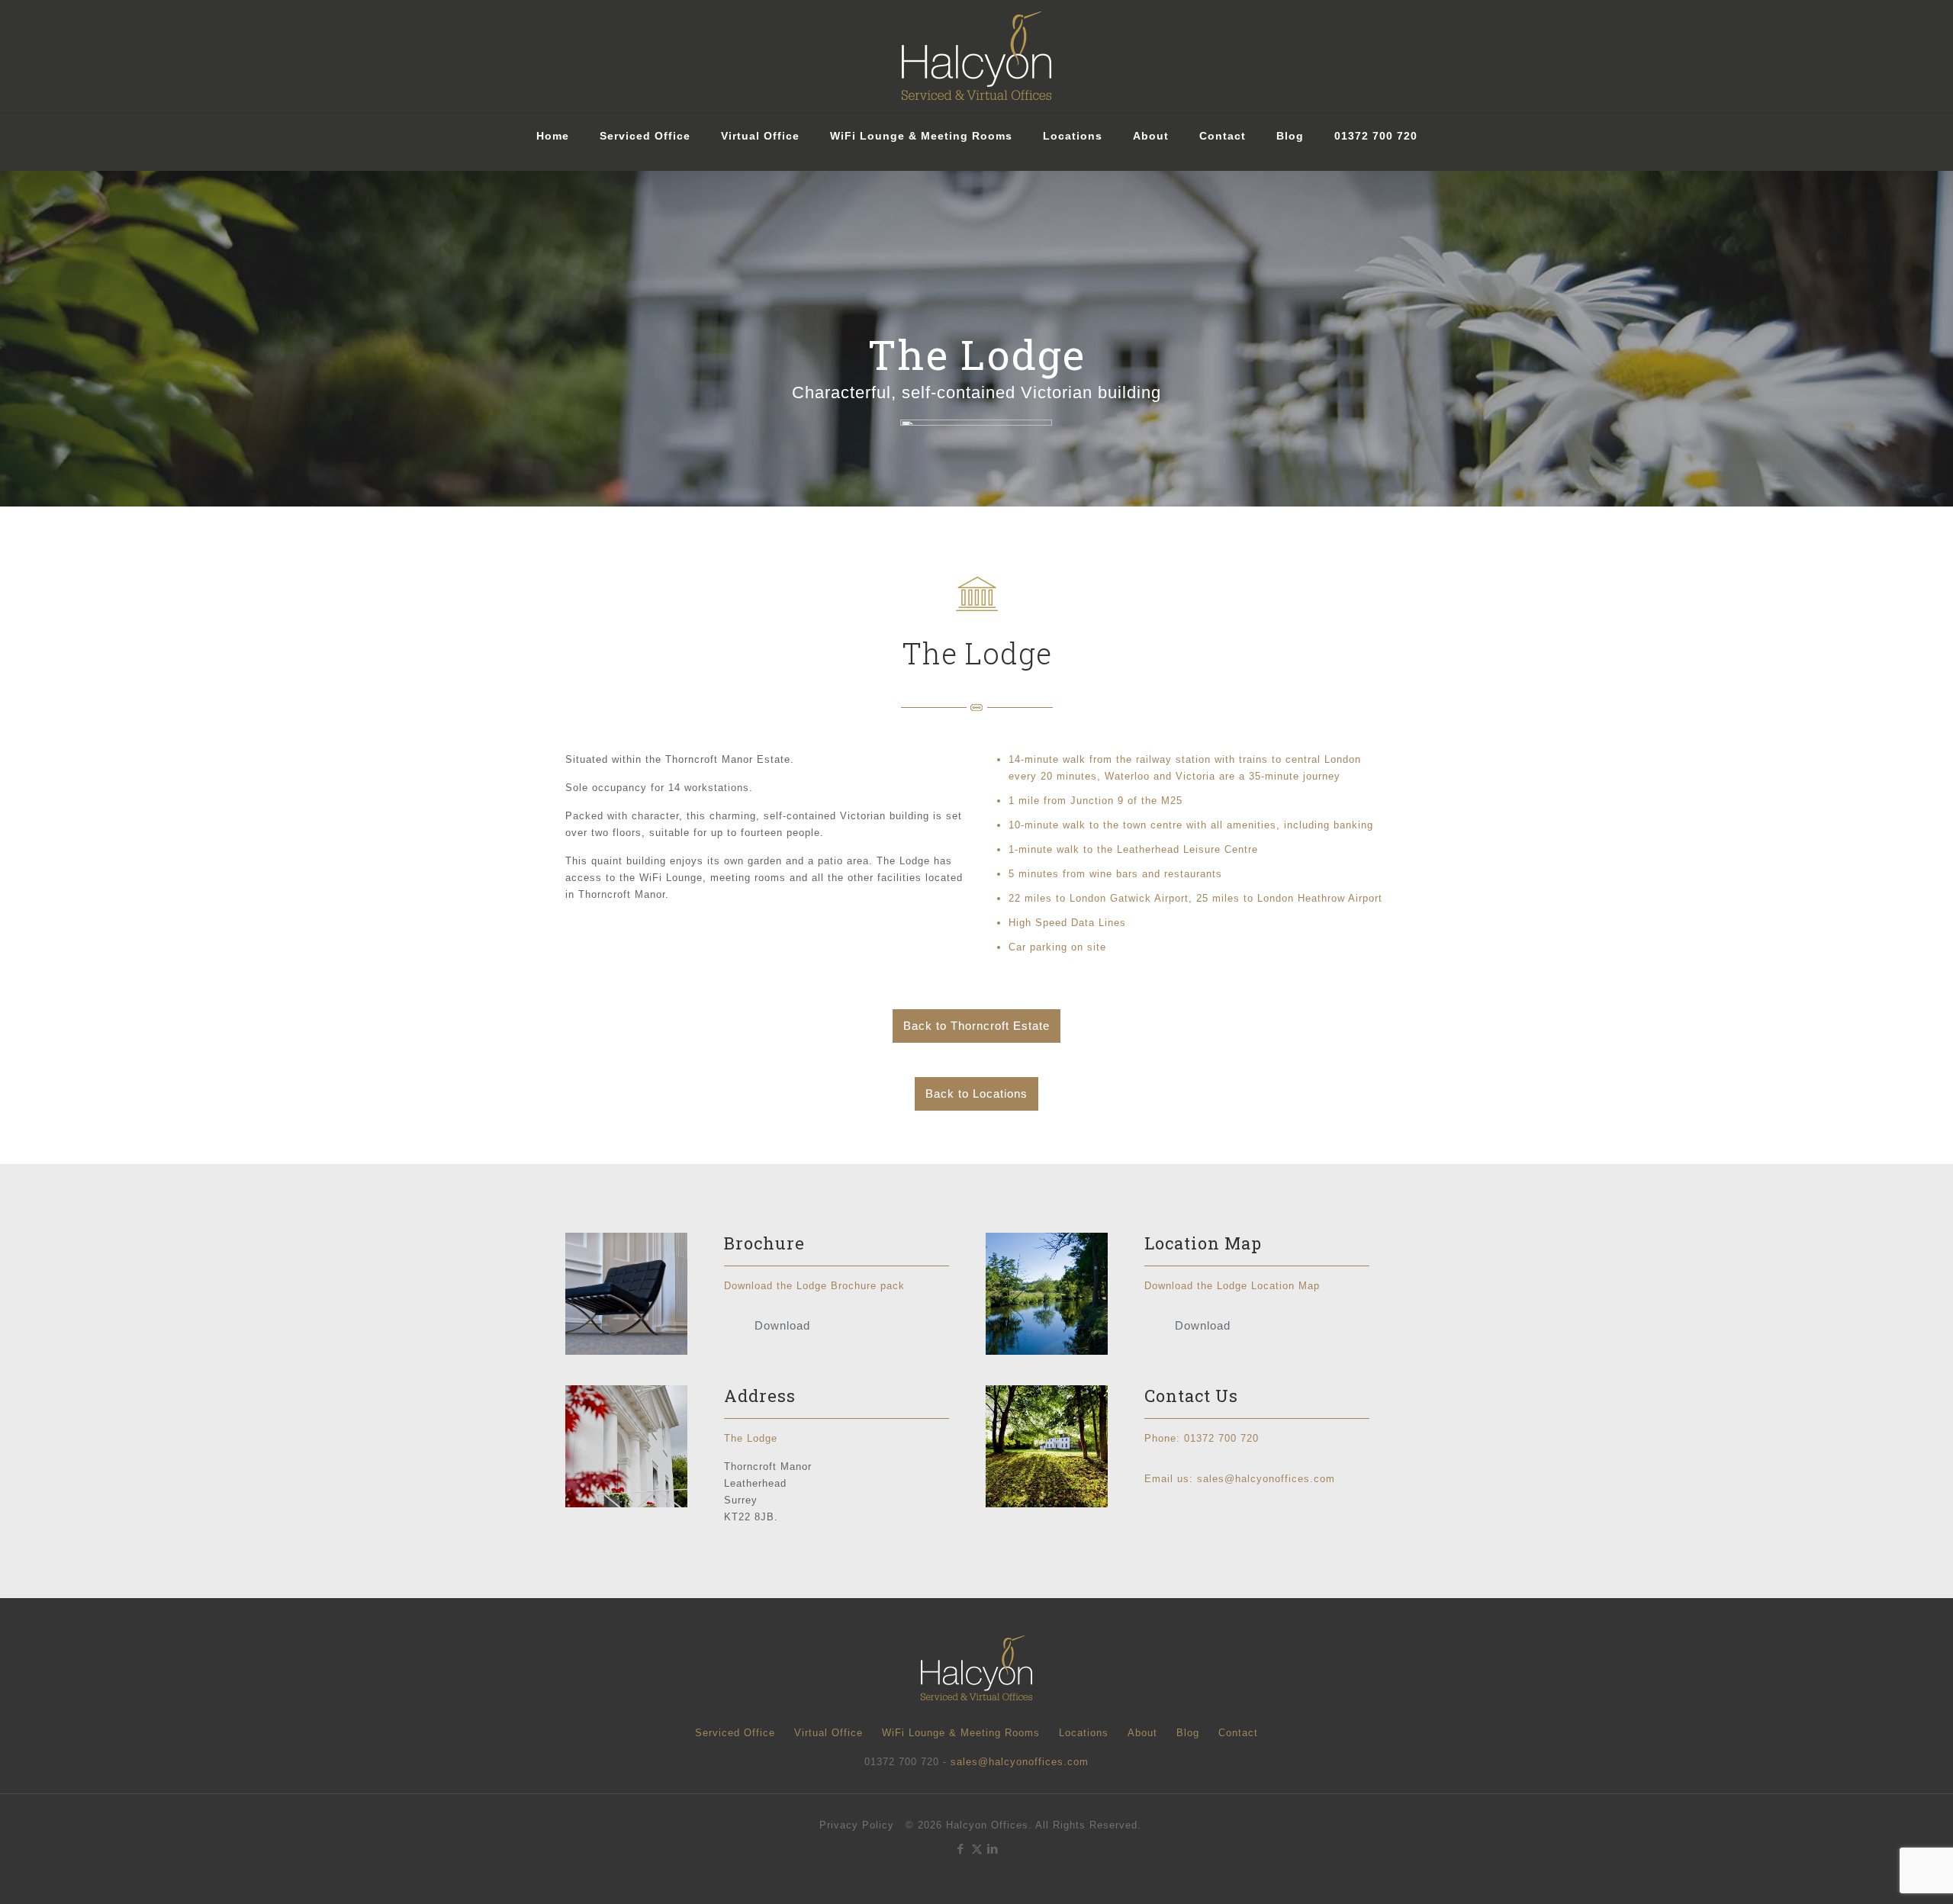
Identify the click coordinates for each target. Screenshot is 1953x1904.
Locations (1084, 1733)
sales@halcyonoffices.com (1266, 1479)
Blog (1188, 1733)
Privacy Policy (857, 1825)
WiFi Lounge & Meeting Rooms (961, 1733)
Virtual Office (828, 1733)
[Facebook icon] (961, 1849)
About (1142, 1733)
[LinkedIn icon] (993, 1849)
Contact (1238, 1733)
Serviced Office (735, 1733)
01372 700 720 (1221, 1438)
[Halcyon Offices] (976, 56)
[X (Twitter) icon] (977, 1849)
